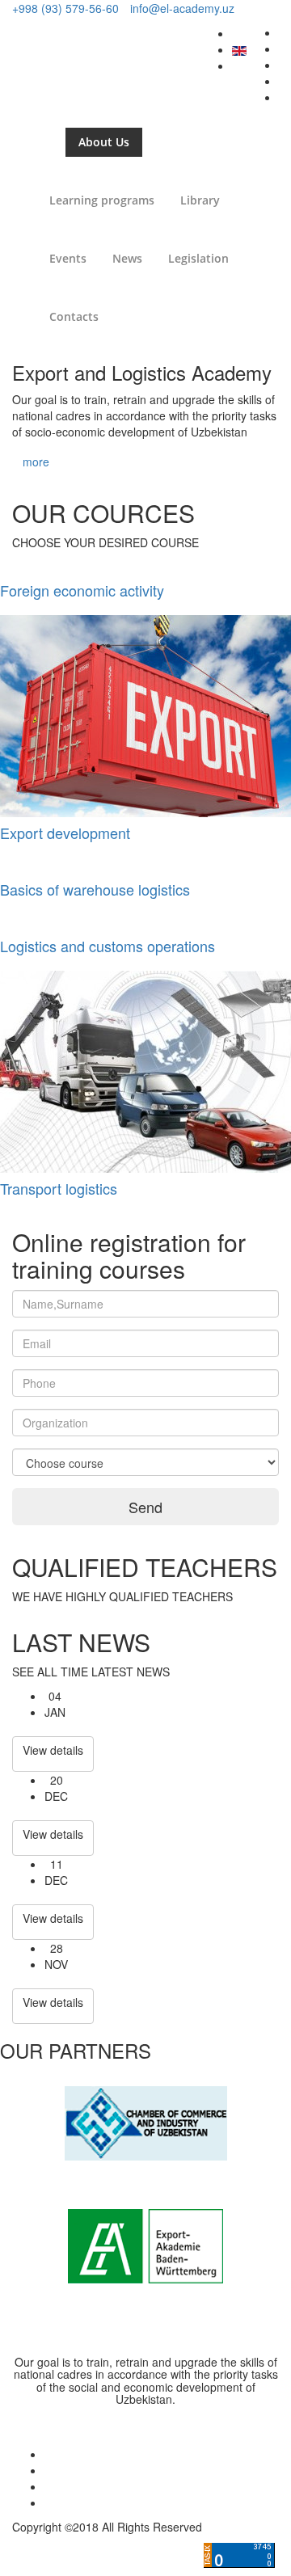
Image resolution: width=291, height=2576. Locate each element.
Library (200, 200)
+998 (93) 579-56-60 (65, 8)
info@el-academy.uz (182, 8)
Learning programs (102, 200)
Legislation (198, 258)
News (127, 258)
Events (68, 258)
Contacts (74, 316)
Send (145, 1507)
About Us (104, 142)
